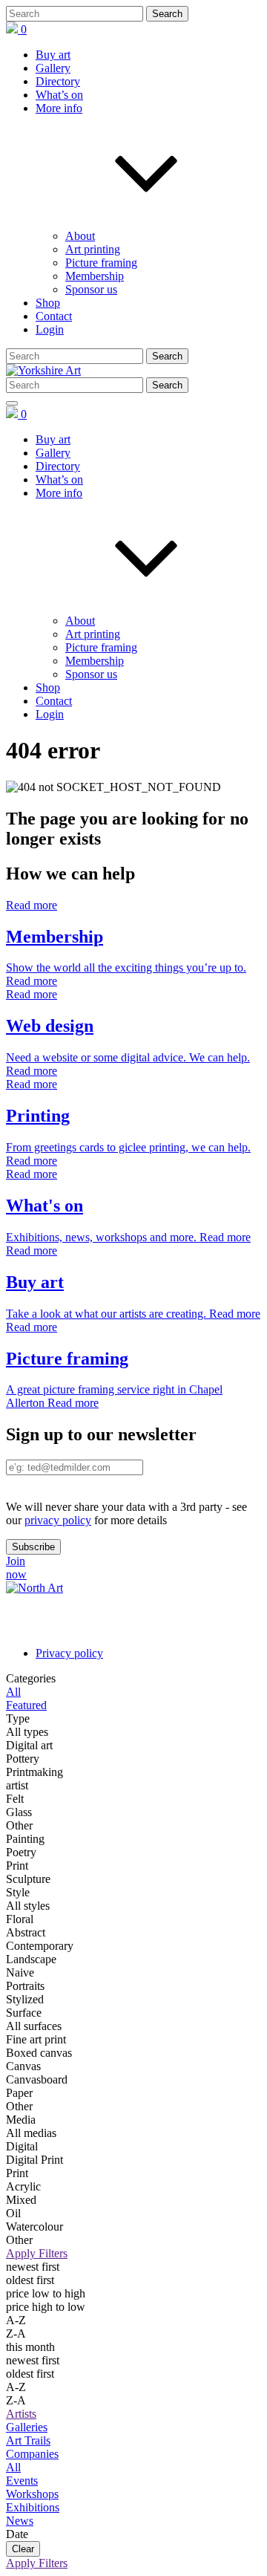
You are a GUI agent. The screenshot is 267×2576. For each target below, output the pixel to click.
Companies (32, 2454)
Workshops (32, 2494)
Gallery (53, 68)
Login (50, 329)
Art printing (93, 249)
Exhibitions (33, 2507)
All (13, 2467)
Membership (95, 276)
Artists (21, 2414)
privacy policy (58, 1520)
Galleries (27, 2427)
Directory (58, 81)
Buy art (53, 55)
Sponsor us (91, 289)
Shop (48, 303)
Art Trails (28, 2440)
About (80, 236)
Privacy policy (69, 1653)
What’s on (59, 95)
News (20, 2521)
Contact (54, 316)
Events (22, 2481)
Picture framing (101, 263)
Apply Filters (37, 2253)
